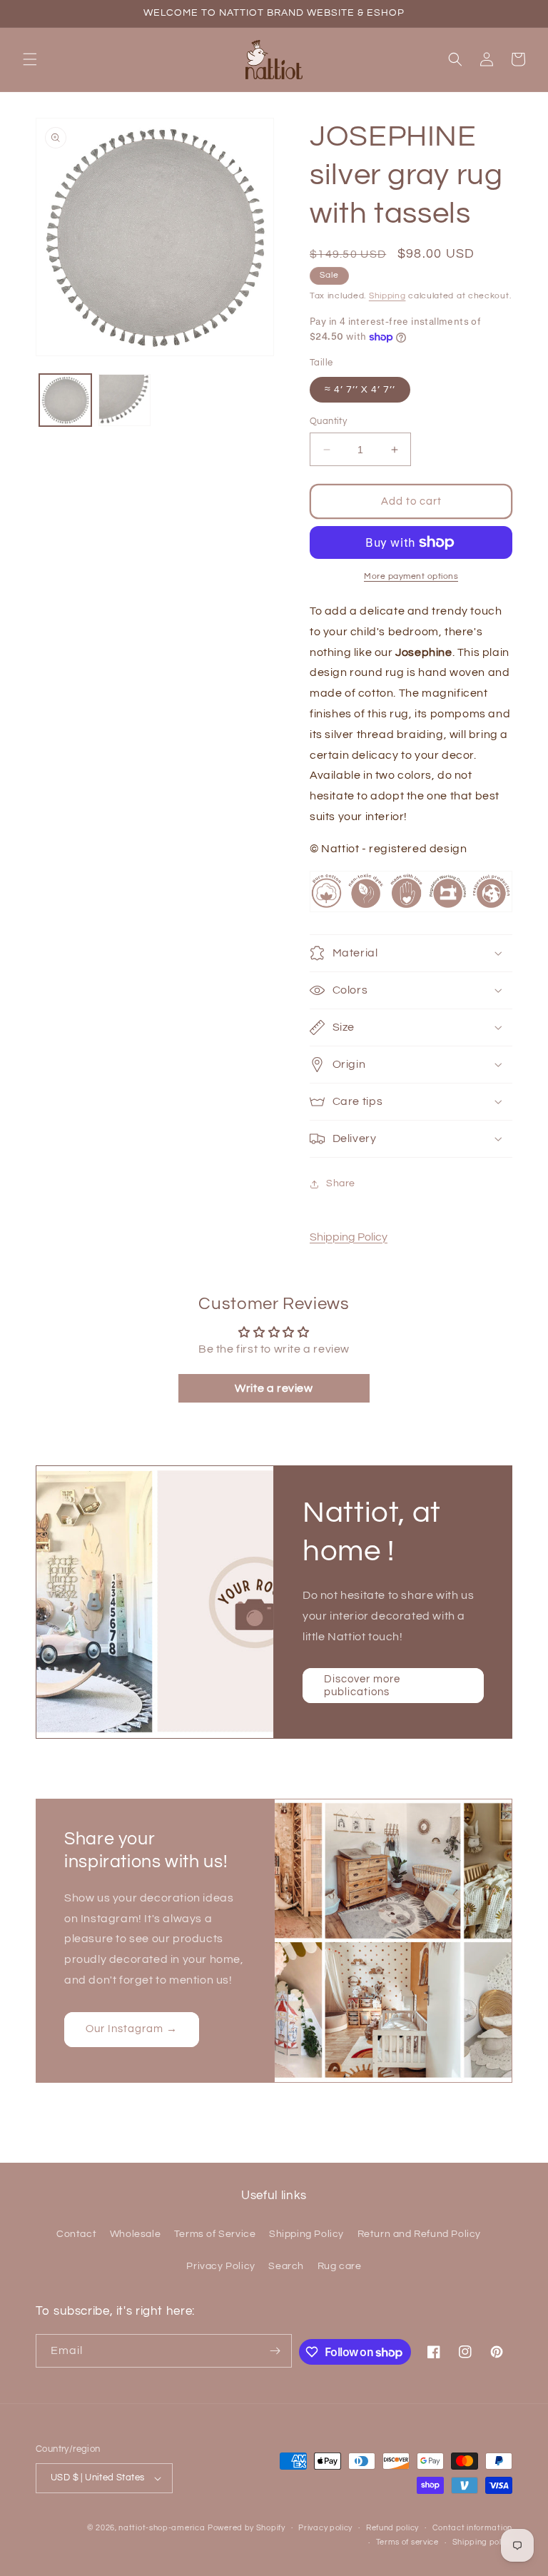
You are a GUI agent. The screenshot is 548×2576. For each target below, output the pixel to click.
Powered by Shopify (247, 2528)
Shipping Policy (349, 1237)
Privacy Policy (220, 2266)
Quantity (328, 421)
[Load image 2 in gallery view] (125, 400)
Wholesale (135, 2234)
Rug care (340, 2266)
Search (286, 2266)
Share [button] (341, 1183)
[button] (30, 59)
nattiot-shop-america (162, 2528)
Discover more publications (362, 1686)
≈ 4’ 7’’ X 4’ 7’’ (360, 390)
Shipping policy (483, 2542)
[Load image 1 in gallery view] (65, 400)
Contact (76, 2234)
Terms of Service (215, 2234)
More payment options (411, 576)
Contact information (472, 2528)
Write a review (274, 1388)
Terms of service (407, 2542)
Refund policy (392, 2528)
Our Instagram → (132, 2030)
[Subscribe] (275, 2351)
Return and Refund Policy (419, 2234)
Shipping (387, 296)
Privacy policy (325, 2528)
